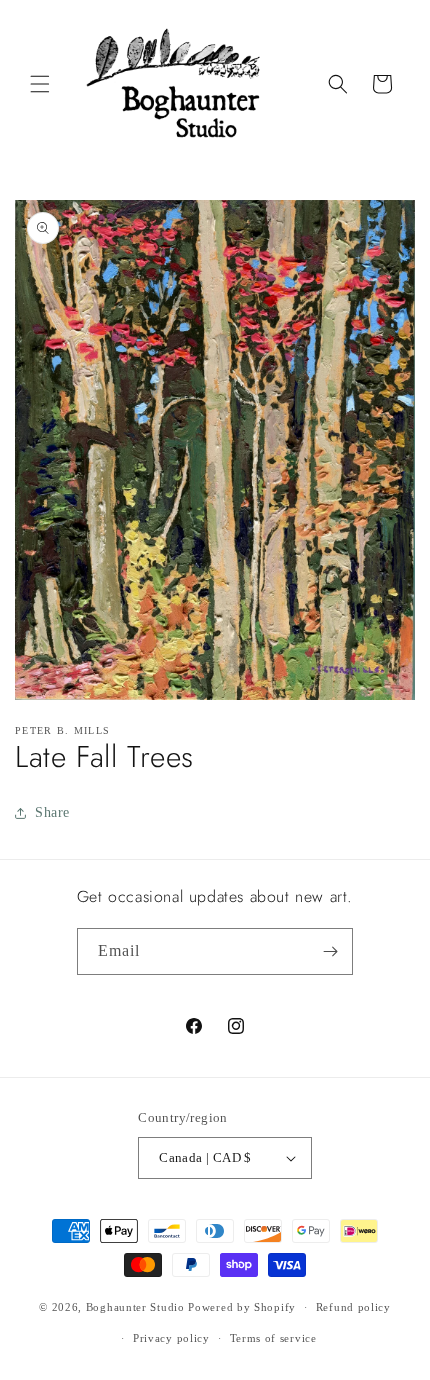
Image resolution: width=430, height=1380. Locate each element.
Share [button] (52, 812)
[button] (40, 84)
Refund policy (353, 1307)
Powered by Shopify (242, 1307)
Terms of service (273, 1338)
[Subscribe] (330, 951)
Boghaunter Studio (135, 1307)
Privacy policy (171, 1338)
